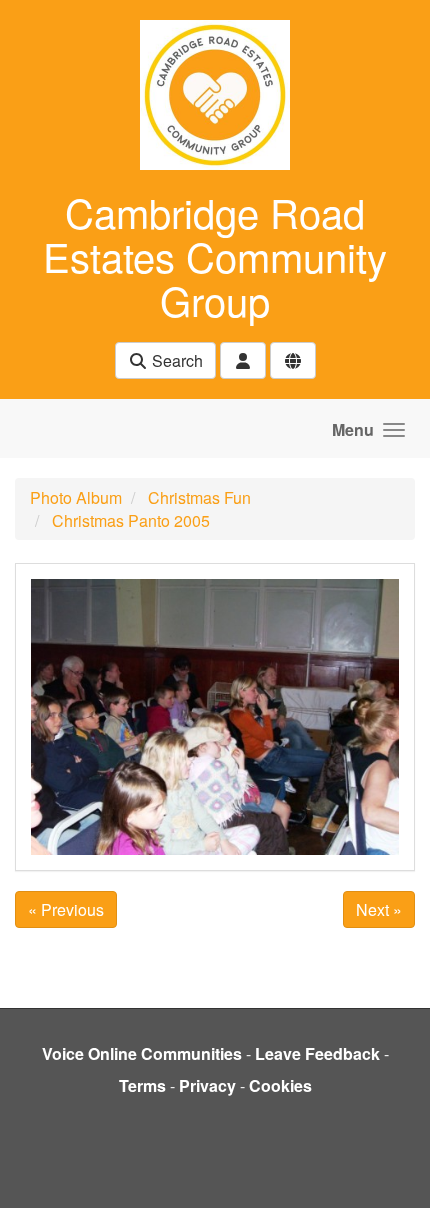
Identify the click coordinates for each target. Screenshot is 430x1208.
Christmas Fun (199, 497)
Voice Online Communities (142, 1053)
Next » (379, 909)
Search (175, 360)
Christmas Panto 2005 (131, 520)
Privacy (207, 1085)
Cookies (280, 1085)
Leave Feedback (317, 1053)
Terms (142, 1085)
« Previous (66, 909)
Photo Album (76, 497)
